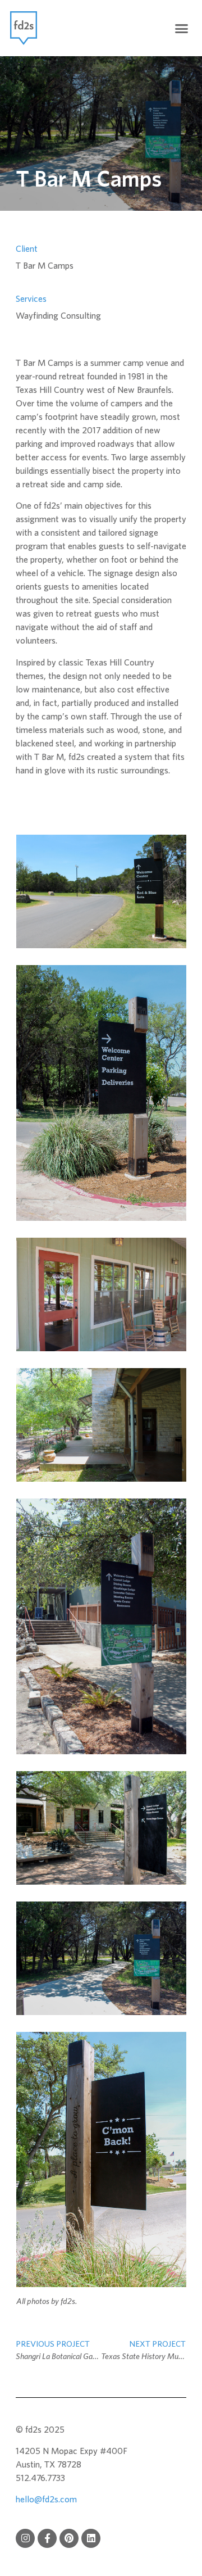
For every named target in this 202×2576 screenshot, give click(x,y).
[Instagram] (25, 2538)
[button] (182, 28)
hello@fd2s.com (46, 2500)
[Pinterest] (69, 2538)
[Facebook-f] (47, 2538)
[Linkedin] (91, 2538)
